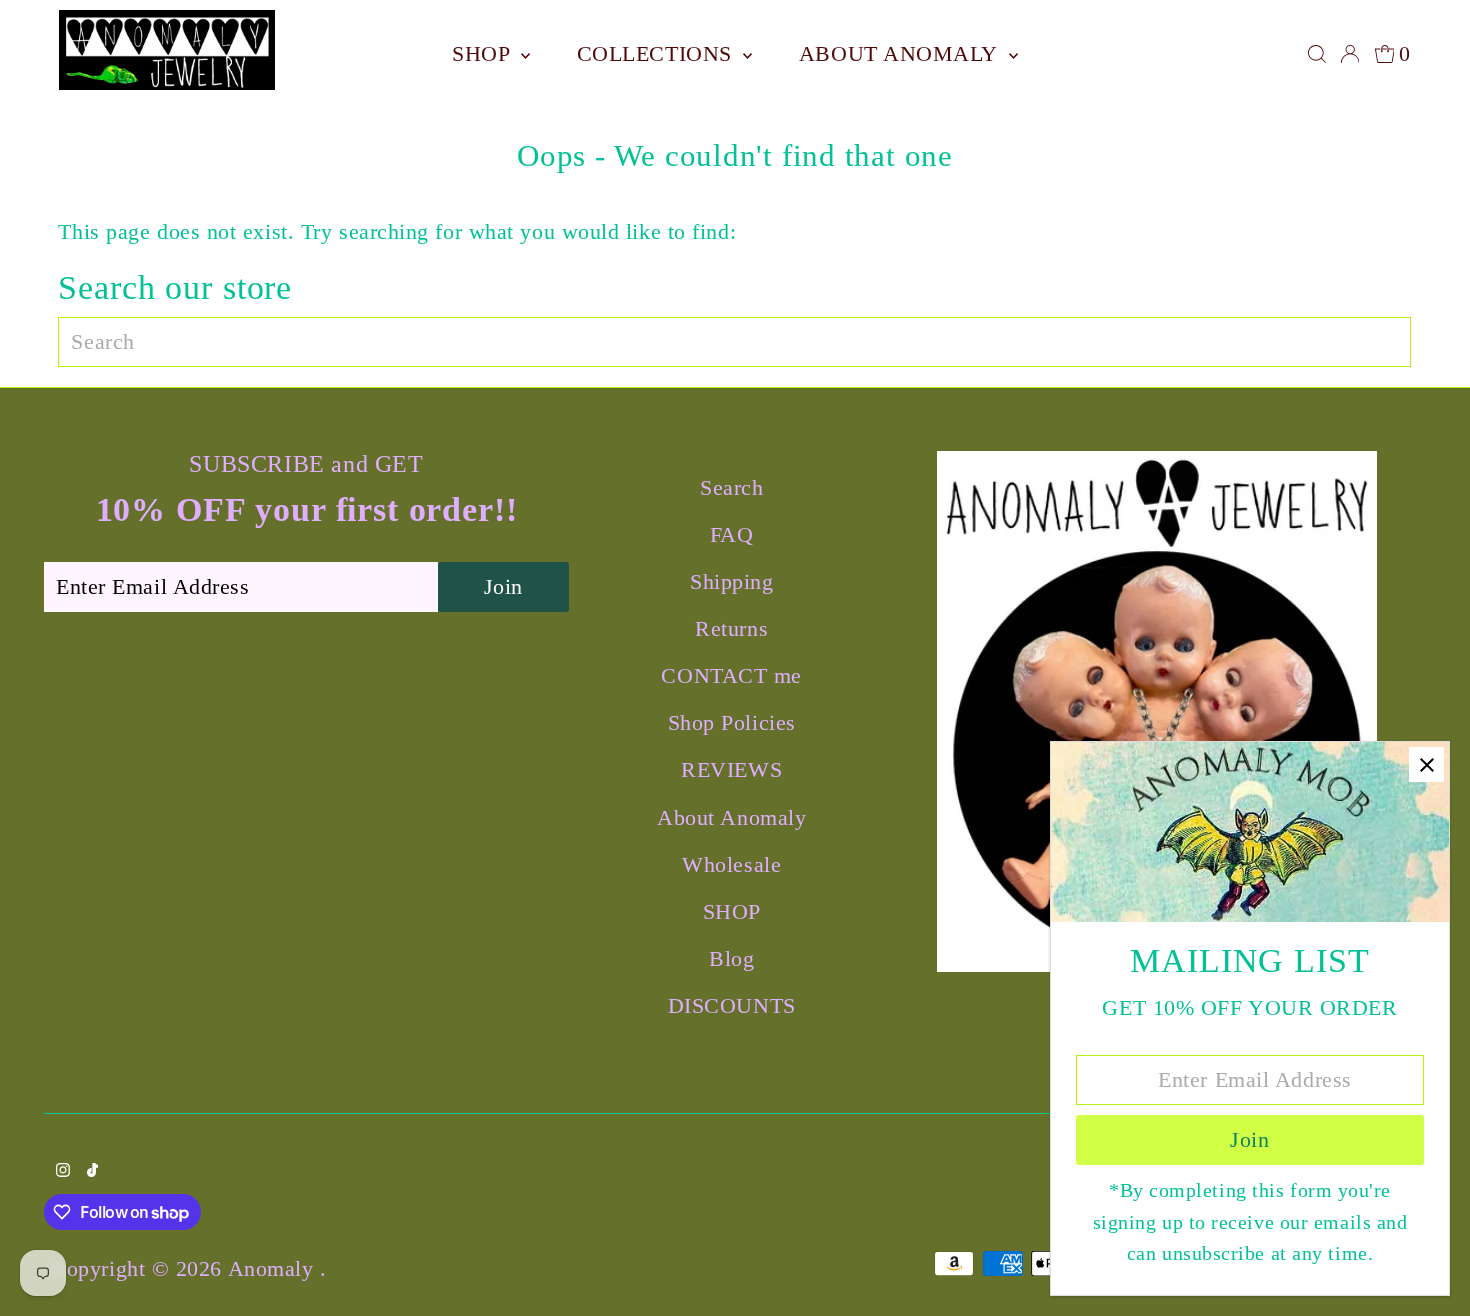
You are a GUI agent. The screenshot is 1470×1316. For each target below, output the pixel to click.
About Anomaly (901, 53)
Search (731, 487)
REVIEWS (731, 769)
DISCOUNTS (732, 1005)
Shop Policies (732, 722)
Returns (731, 628)
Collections (658, 53)
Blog (731, 958)
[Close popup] (1426, 764)
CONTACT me (731, 675)
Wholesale (731, 864)
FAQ (732, 534)
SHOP (484, 53)
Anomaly (274, 1268)
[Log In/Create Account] (1350, 54)
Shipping (731, 581)
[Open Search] (1317, 54)
